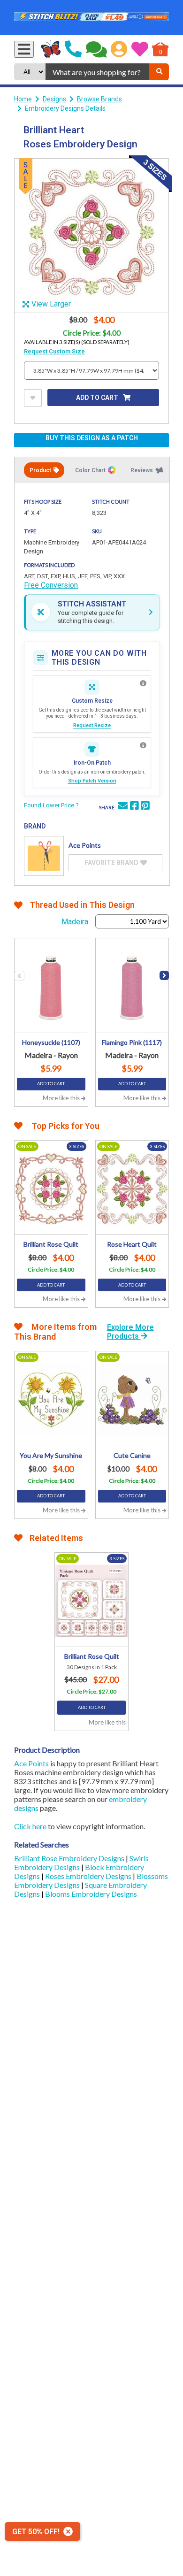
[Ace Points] (44, 856)
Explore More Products (130, 1332)
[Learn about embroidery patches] (143, 745)
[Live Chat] (96, 49)
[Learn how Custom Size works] (143, 683)
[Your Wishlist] (140, 49)
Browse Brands (99, 99)
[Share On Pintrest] (145, 807)
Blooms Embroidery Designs (91, 1894)
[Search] (159, 72)
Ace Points (31, 1763)
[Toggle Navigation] (24, 49)
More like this (62, 1098)
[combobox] (97, 72)
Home (23, 99)
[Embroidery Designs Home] (51, 49)
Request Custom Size (54, 351)
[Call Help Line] (73, 49)
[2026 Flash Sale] (91, 18)
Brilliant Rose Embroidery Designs (70, 1858)
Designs (54, 99)
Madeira (75, 922)
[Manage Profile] (119, 49)
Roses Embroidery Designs (89, 1876)
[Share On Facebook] (134, 807)
